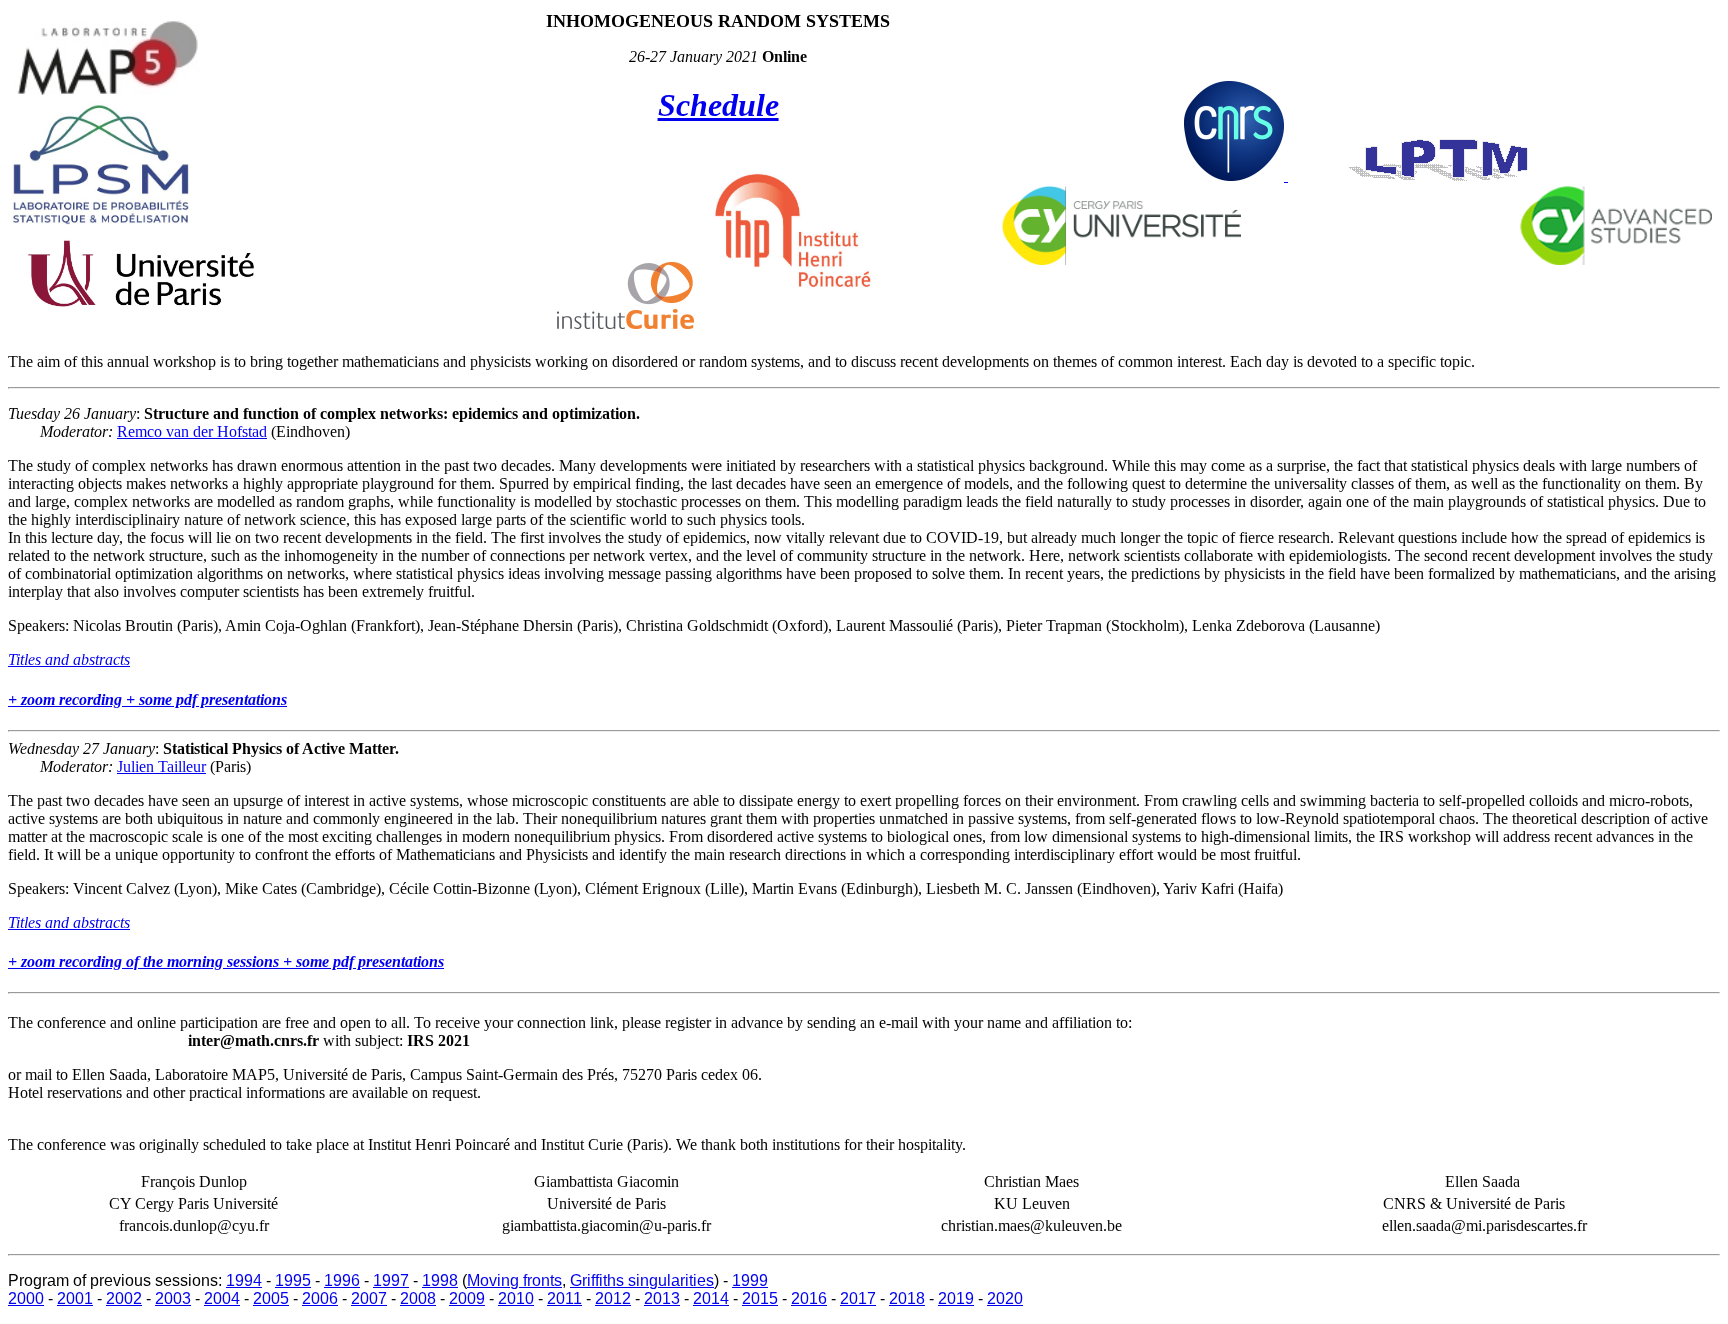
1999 (750, 1280)
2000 (26, 1298)
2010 (516, 1298)
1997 (391, 1280)
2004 (222, 1298)
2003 (173, 1298)
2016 (809, 1298)
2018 (907, 1298)
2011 (564, 1298)
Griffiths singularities (642, 1280)
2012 (613, 1298)
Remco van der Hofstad (192, 431)
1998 (440, 1280)
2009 (467, 1298)
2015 (760, 1298)
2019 (956, 1298)
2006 (320, 1298)
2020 (1005, 1298)
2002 (124, 1298)
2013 (662, 1298)
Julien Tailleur (161, 766)
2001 (75, 1298)
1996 (342, 1280)
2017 (858, 1298)
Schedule (718, 105)
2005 (271, 1298)
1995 (293, 1280)
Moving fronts (514, 1280)
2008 (418, 1298)
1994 (244, 1280)
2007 (369, 1298)
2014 (711, 1298)
